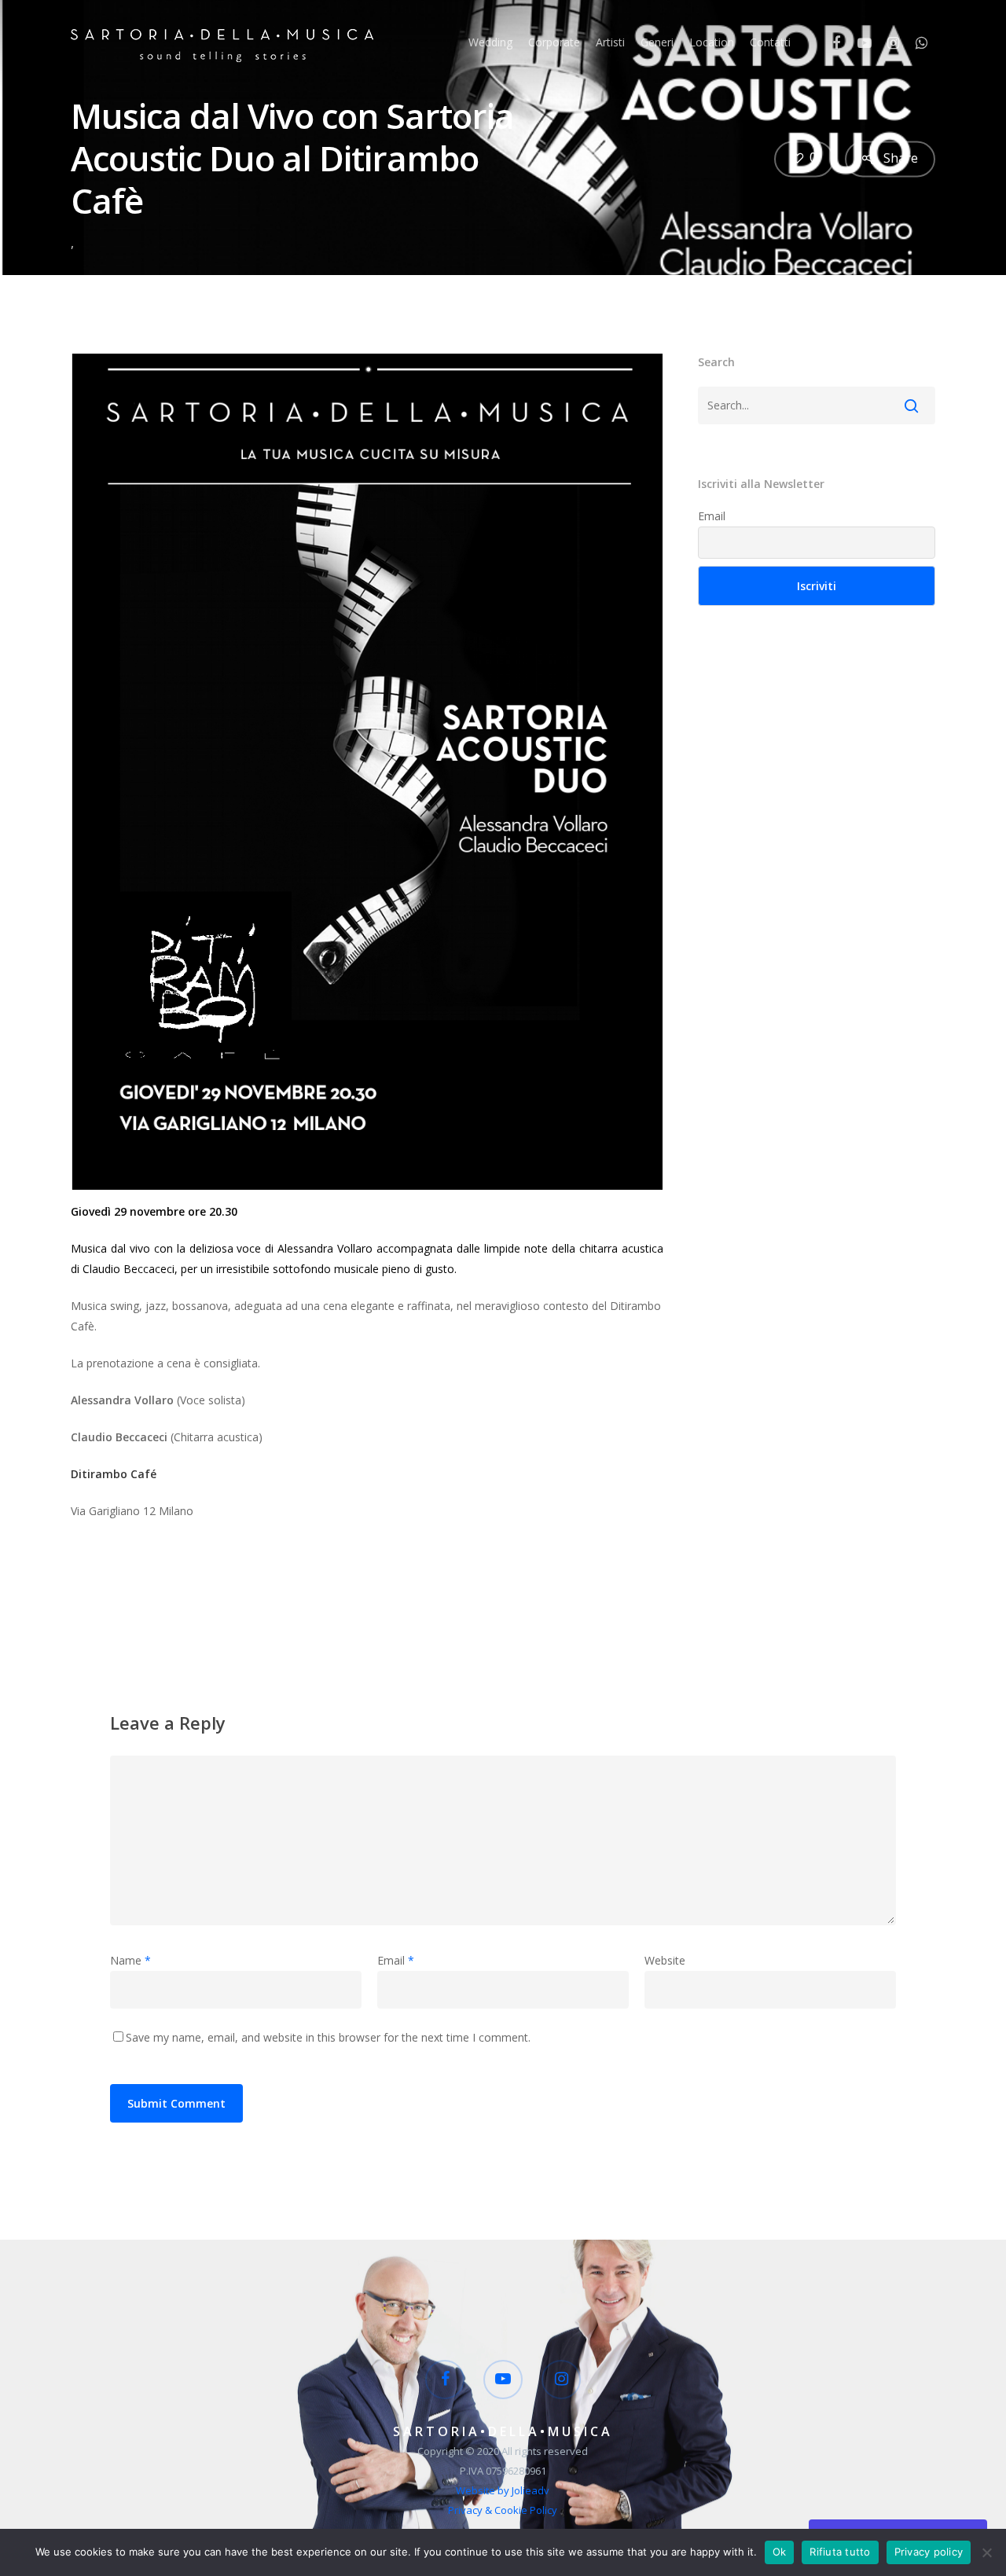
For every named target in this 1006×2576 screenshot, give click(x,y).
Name (130, 1960)
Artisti (610, 42)
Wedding (490, 42)
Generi (657, 42)
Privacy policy (929, 2552)
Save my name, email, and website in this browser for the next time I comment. (328, 2037)
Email (712, 516)
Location (712, 42)
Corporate (554, 42)
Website (665, 1960)
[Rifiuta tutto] (986, 2552)
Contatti (770, 42)
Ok (780, 2552)
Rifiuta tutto (840, 2552)
